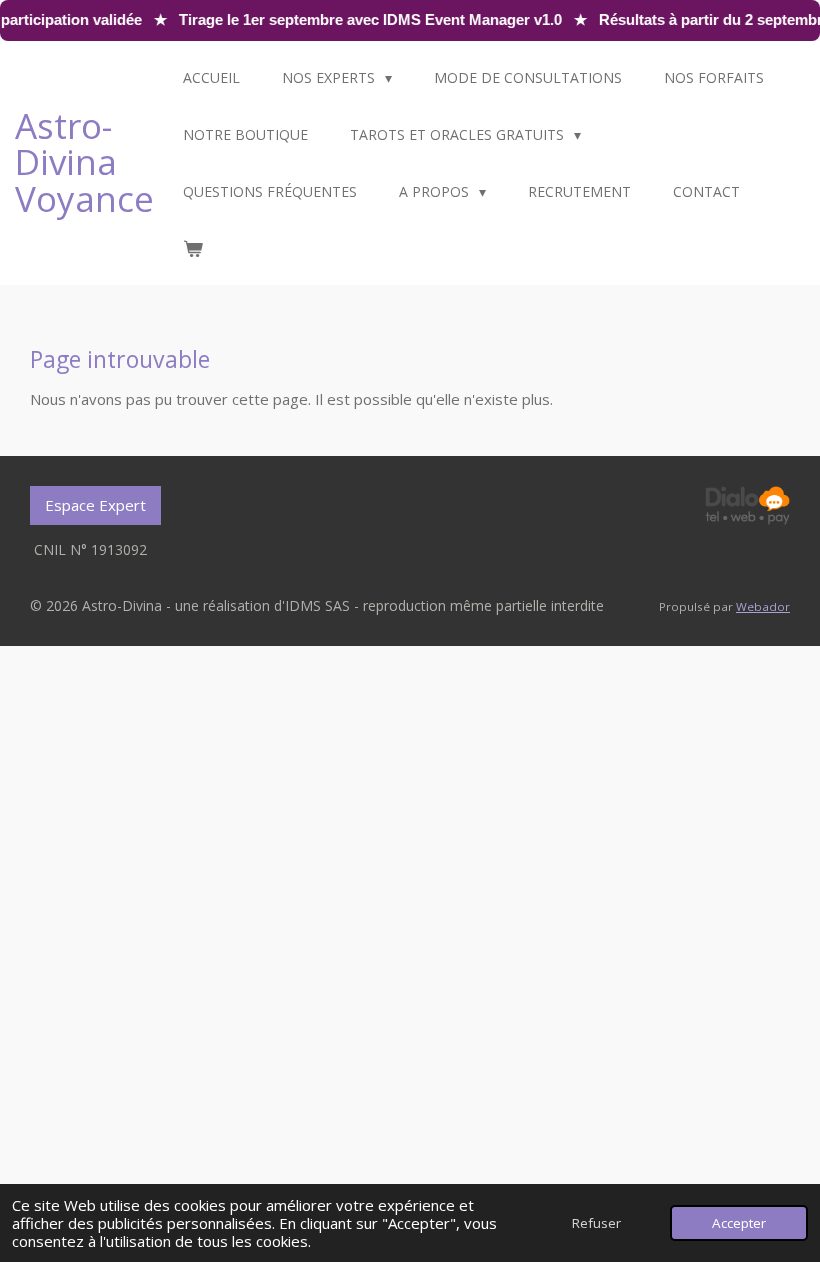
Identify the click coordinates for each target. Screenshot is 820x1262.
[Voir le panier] (193, 248)
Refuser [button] (596, 1223)
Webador (763, 606)
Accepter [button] (739, 1223)
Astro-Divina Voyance (84, 162)
